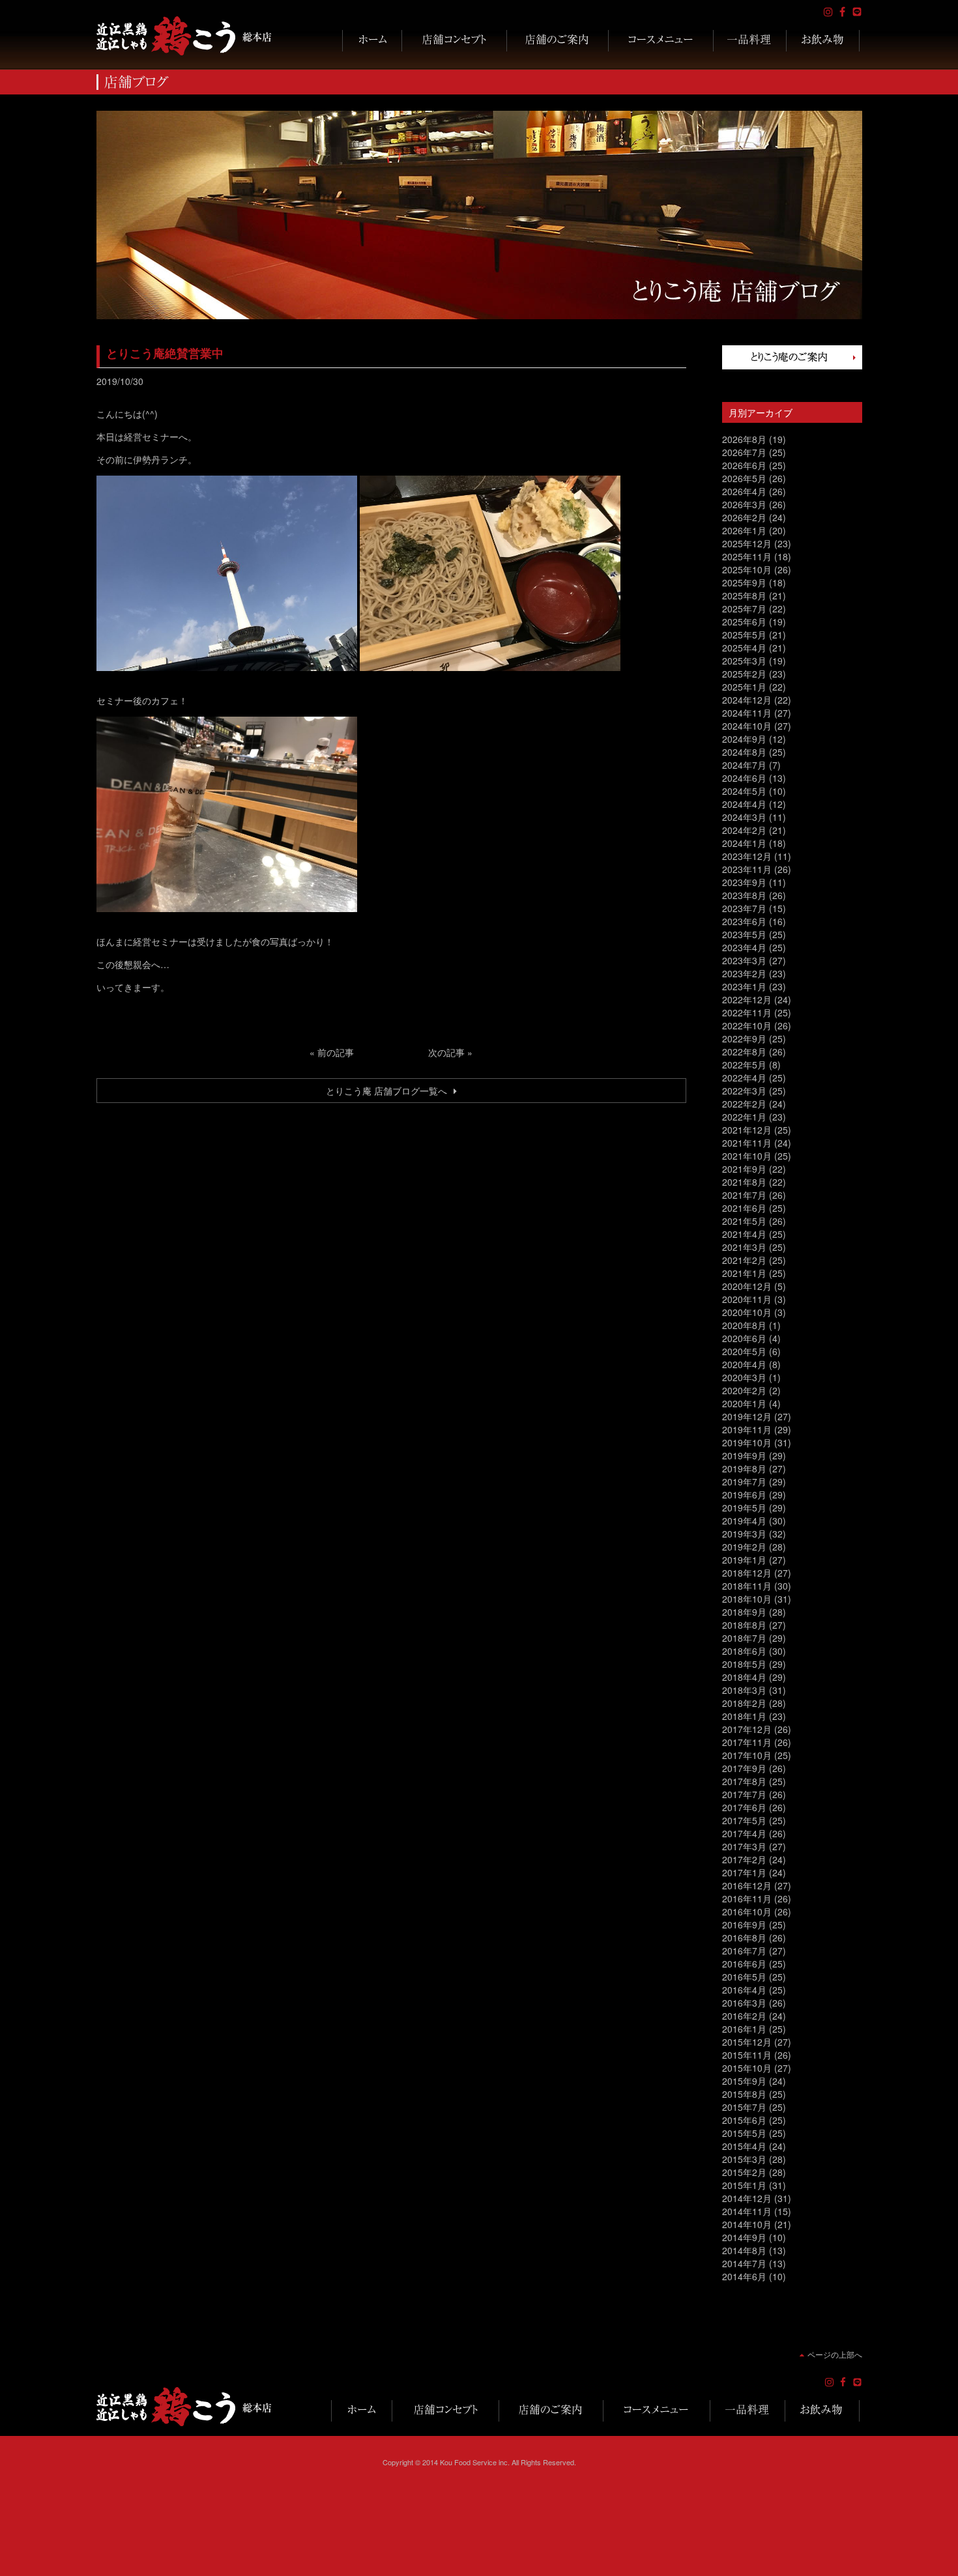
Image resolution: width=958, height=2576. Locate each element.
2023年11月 (747, 869)
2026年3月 (744, 504)
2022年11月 (747, 1012)
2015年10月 (747, 2068)
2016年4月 (744, 1990)
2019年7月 (744, 1481)
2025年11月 (747, 556)
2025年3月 (744, 661)
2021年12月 (747, 1130)
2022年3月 (744, 1091)
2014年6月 (744, 2276)
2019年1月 (744, 1560)
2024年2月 (744, 830)
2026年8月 (744, 439)
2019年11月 (747, 1429)
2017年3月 (744, 1846)
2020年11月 (747, 1299)
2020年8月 (744, 1325)
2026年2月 (744, 517)
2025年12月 (747, 543)
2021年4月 (744, 1234)
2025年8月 (744, 595)
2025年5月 (744, 635)
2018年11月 (747, 1586)
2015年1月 (744, 2185)
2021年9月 (744, 1169)
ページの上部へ (835, 2354)
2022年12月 (747, 999)
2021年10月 (747, 1156)
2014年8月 (744, 2250)
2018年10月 (747, 1599)
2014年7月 (744, 2263)
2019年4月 (744, 1521)
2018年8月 (744, 1625)
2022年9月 (744, 1038)
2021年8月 (744, 1182)
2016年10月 (747, 1911)
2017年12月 (747, 1729)
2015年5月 (744, 2133)
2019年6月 (744, 1495)
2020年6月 (744, 1338)
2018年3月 (744, 1690)
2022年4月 (744, 1078)
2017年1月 (744, 1872)
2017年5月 (744, 1820)
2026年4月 (744, 491)
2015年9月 (744, 2081)
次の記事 (446, 1052)
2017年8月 (744, 1781)
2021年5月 (744, 1221)
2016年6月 (744, 1964)
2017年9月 (744, 1768)
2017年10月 (747, 1755)
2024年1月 (744, 843)
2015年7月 (744, 2107)
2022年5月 (744, 1065)
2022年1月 (744, 1117)
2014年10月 (747, 2224)
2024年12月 (747, 700)
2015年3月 (744, 2159)
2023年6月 (744, 921)
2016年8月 (744, 1938)
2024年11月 (747, 713)
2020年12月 (747, 1286)
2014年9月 (744, 2237)
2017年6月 (744, 1807)
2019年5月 (744, 1508)
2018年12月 (747, 1573)
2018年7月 (744, 1638)
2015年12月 (747, 2042)
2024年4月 (744, 804)
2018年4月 (744, 1677)
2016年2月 (744, 2016)
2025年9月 (744, 582)
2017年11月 (747, 1742)
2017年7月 (744, 1794)
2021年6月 (744, 1208)
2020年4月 (744, 1364)
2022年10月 (747, 1025)
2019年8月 (744, 1468)
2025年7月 (744, 608)
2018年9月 (744, 1612)
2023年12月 (747, 856)
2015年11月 (747, 2055)
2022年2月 (744, 1104)
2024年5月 (744, 791)
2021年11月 (747, 1143)
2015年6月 (744, 2120)
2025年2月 (744, 674)
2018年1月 (744, 1716)
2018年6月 (744, 1651)
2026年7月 (744, 452)
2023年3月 (744, 960)
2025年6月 (744, 622)
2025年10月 (747, 569)
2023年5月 (744, 934)
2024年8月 (744, 752)
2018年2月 (744, 1703)
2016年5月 (744, 1977)
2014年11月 (747, 2211)
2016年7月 (744, 1951)
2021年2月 (744, 1260)
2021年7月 (744, 1195)
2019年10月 (747, 1442)
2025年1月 (744, 687)
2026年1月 (744, 530)
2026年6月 (744, 465)
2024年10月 (747, 726)
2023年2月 (744, 973)
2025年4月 (744, 648)
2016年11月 (747, 1898)
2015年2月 (744, 2172)
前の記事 (336, 1052)
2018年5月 (744, 1664)
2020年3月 (744, 1377)
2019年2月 (744, 1547)
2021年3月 (744, 1247)
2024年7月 (744, 765)
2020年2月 (744, 1390)
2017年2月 (744, 1859)
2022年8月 (744, 1052)
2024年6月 (744, 778)
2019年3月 (744, 1534)
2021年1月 (744, 1273)
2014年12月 (747, 2198)
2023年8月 (744, 895)
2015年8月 (744, 2094)
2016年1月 (744, 2029)
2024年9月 (744, 739)
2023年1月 (744, 986)
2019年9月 (744, 1455)
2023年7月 (744, 908)
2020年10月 (747, 1312)
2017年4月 (744, 1833)
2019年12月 (747, 1416)
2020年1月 (744, 1403)
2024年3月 (744, 817)
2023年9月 (744, 882)
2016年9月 (744, 1925)
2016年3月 (744, 2003)
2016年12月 (747, 1885)
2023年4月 (744, 947)
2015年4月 (744, 2146)
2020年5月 (744, 1351)
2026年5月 (744, 478)
